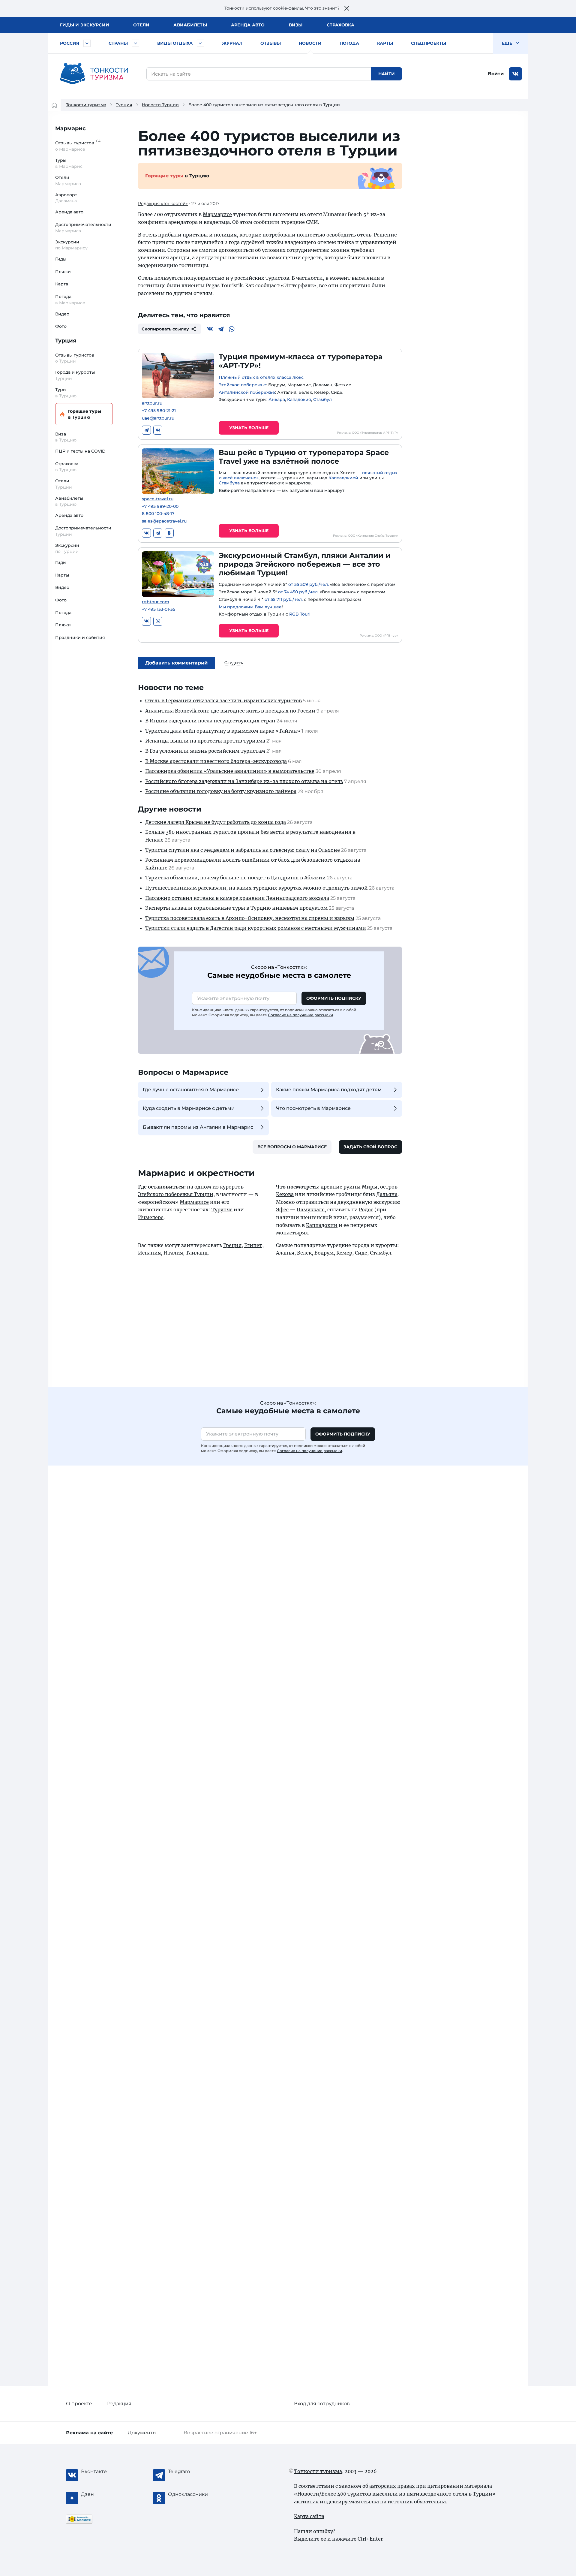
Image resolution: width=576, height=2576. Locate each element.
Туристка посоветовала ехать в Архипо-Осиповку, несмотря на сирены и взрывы (250, 918)
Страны (118, 43)
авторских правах (392, 2486)
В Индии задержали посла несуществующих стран (210, 721)
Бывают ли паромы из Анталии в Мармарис (198, 1127)
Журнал (232, 43)
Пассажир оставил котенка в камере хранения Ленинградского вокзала (237, 898)
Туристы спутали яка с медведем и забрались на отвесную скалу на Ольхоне (243, 850)
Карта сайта (309, 2516)
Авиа (190, 25)
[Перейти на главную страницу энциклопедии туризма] (94, 74)
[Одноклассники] (169, 533)
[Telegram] (221, 329)
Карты (385, 43)
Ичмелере (151, 1217)
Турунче (222, 1210)
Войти (496, 74)
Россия (70, 43)
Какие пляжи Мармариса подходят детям (329, 1090)
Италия (173, 1253)
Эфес (282, 1210)
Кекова (285, 1194)
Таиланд (197, 1253)
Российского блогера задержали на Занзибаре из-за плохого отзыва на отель (244, 781)
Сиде (361, 1253)
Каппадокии (322, 1225)
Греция (232, 1245)
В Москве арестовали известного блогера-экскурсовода (216, 761)
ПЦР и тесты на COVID (80, 451)
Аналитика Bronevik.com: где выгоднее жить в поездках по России (230, 711)
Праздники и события (80, 637)
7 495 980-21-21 (159, 411)
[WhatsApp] (232, 329)
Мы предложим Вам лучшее (250, 607)
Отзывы (271, 43)
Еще (508, 43)
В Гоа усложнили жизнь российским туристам (205, 751)
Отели (141, 25)
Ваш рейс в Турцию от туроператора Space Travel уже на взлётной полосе (304, 457)
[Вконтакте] (210, 329)
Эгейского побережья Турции (176, 1194)
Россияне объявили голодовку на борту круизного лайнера (221, 791)
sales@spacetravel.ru (164, 521)
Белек (304, 1253)
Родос (366, 1210)
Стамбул (322, 399)
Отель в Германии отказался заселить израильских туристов (223, 700)
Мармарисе (217, 214)
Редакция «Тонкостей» (163, 203)
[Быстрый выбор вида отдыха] (200, 43)
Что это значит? (322, 8)
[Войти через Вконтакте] (515, 74)
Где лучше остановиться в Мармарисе (191, 1090)
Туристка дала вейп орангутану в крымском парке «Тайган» (223, 731)
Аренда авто (248, 25)
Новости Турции (160, 105)
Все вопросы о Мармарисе (292, 1147)
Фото (61, 326)
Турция (124, 105)
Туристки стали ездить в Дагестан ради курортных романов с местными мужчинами (256, 928)
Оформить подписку (334, 998)
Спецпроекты (429, 43)
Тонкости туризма (86, 105)
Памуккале (311, 1210)
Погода (349, 43)
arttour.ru (152, 403)
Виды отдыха (175, 43)
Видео (62, 314)
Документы (142, 2433)
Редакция (119, 2404)
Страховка (340, 25)
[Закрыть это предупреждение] (347, 8)
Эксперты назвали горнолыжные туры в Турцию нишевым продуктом (236, 908)
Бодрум (324, 1253)
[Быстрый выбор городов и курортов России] (87, 43)
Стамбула (229, 483)
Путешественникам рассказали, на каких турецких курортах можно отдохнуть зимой (256, 888)
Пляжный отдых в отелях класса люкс (261, 377)
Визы (296, 25)
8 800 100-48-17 (158, 514)
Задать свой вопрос (370, 1147)
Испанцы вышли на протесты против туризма (205, 741)
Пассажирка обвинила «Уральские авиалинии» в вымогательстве (230, 771)
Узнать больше (249, 428)
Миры (370, 1187)
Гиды (61, 259)
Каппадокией (343, 478)
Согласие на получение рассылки (300, 1015)
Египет (253, 1245)
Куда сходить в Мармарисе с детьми (189, 1108)
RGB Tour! (300, 614)
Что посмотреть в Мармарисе (313, 1108)
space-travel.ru (158, 499)
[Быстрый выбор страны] (136, 43)
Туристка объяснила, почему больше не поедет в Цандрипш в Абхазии (235, 878)
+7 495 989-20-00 (160, 506)
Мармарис (70, 128)
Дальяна (387, 1194)
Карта (62, 284)
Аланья (285, 1253)
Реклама (89, 2433)
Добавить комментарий (176, 663)
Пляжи (63, 272)
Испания (149, 1253)
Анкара (277, 399)
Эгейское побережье (242, 385)
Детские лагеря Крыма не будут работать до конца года (216, 822)
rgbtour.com (156, 602)
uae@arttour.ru (158, 418)
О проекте (79, 2404)
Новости (310, 43)
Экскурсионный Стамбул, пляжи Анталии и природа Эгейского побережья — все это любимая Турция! (305, 564)
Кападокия (299, 399)
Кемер (344, 1253)
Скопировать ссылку (165, 329)
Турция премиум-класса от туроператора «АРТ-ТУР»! (301, 361)
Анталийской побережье (247, 392)
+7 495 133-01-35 (159, 609)
